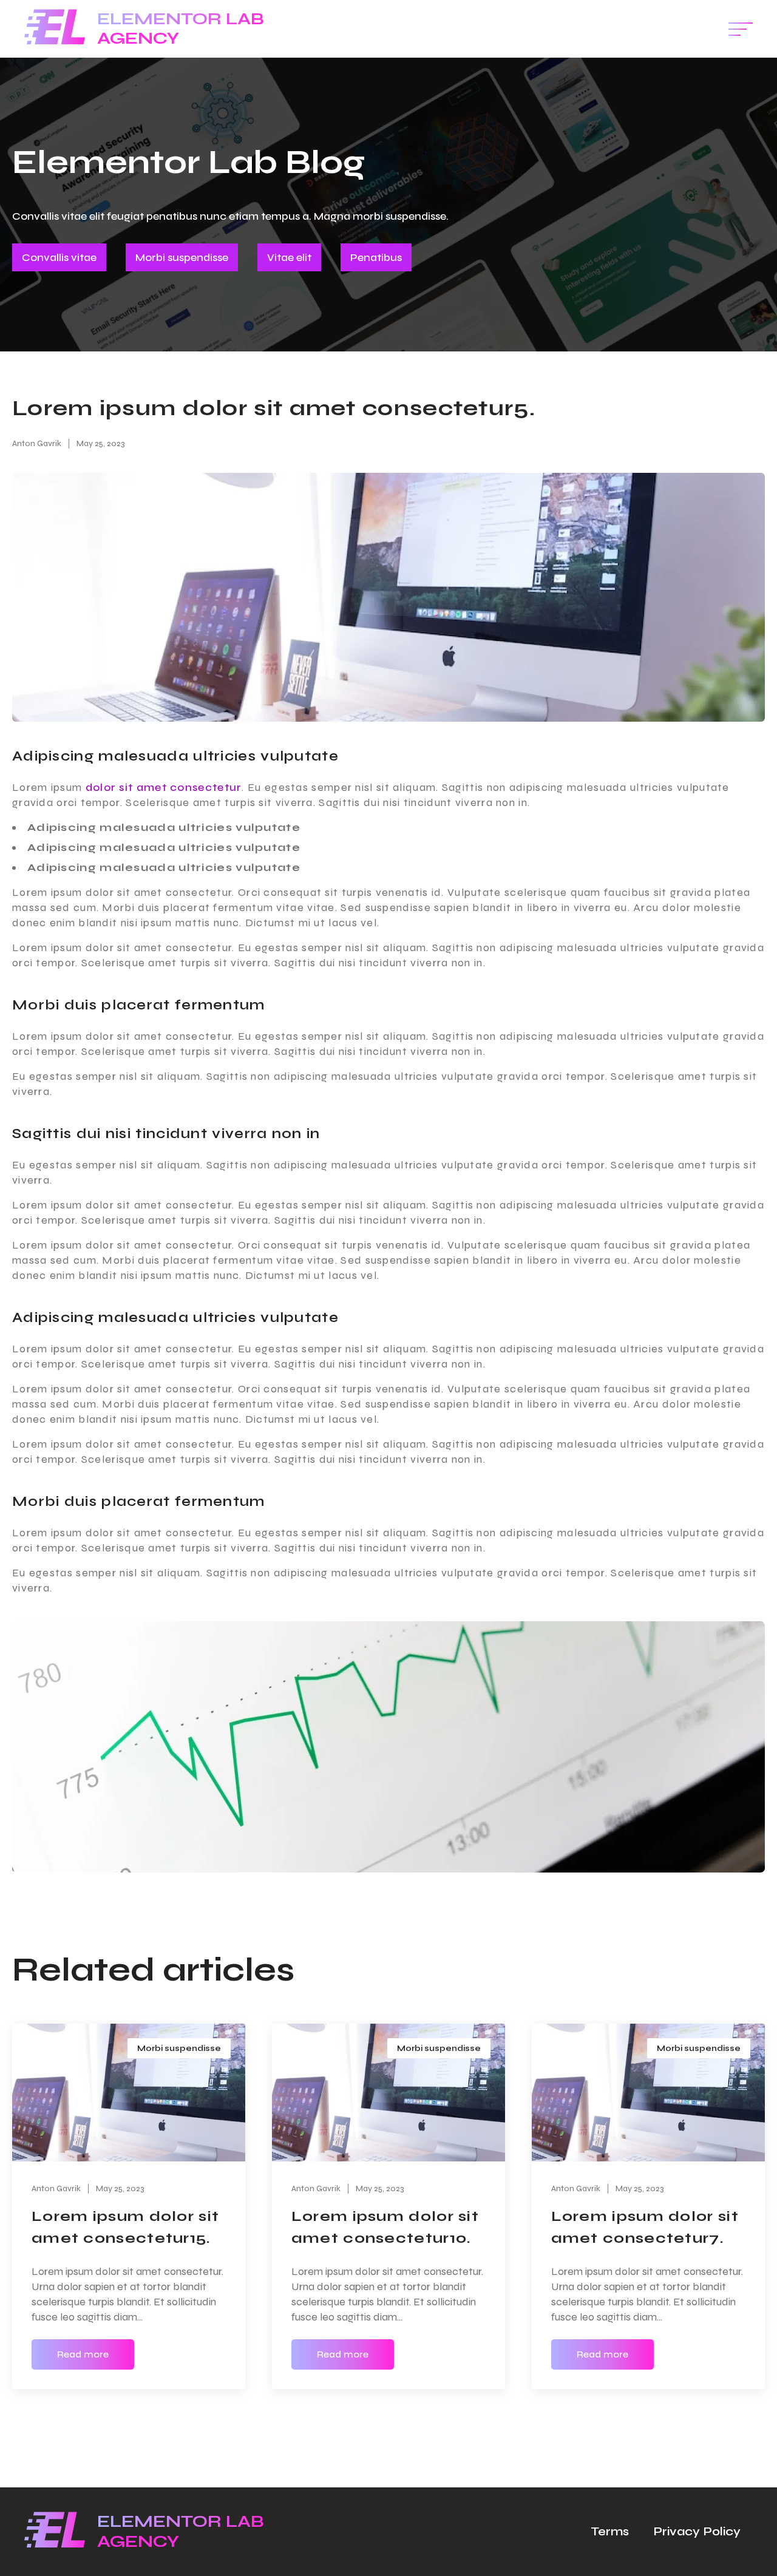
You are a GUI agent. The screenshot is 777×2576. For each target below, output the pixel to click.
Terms (610, 2531)
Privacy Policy (697, 2531)
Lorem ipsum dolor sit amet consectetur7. (645, 2227)
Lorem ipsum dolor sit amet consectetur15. (125, 2227)
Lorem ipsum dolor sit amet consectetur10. (385, 2227)
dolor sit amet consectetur (164, 787)
